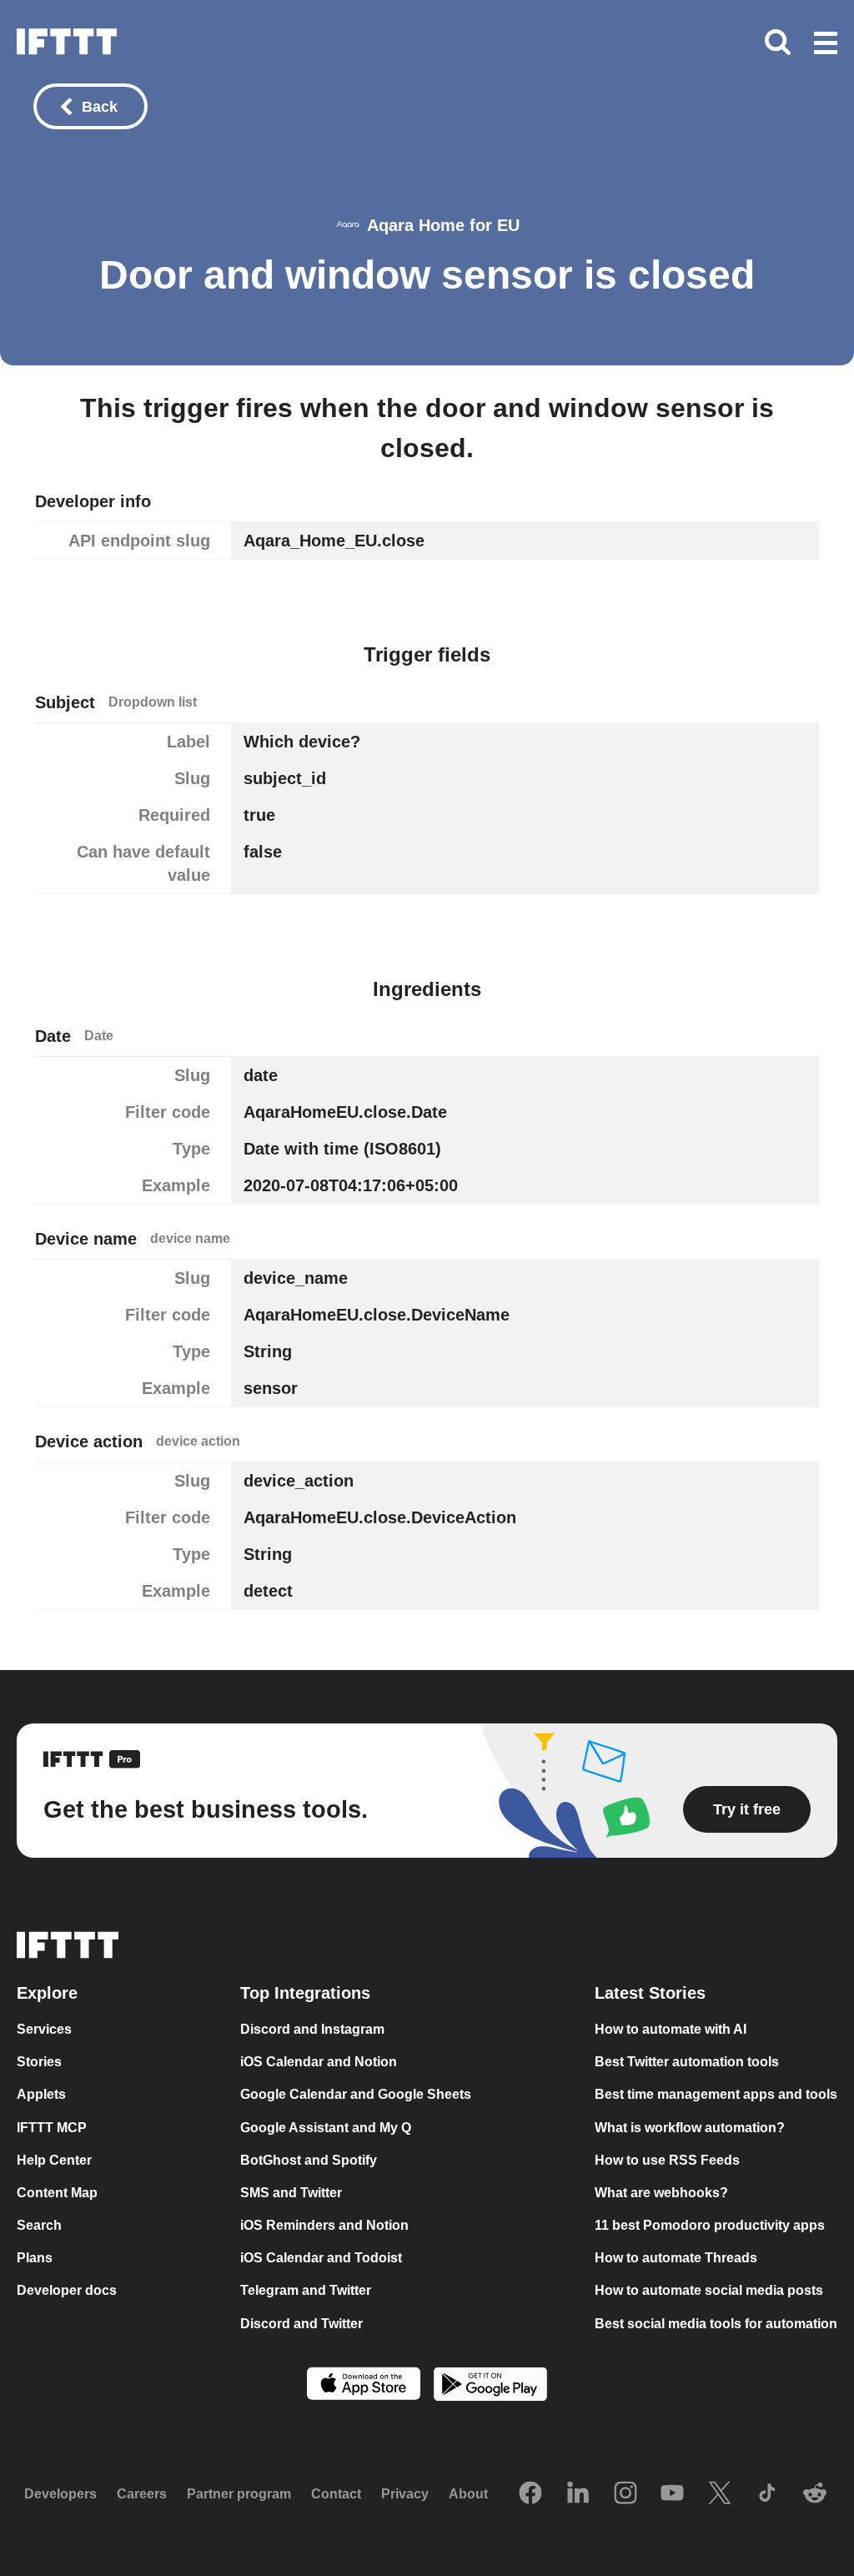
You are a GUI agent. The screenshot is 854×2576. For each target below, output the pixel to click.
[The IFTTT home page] (67, 42)
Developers (60, 2494)
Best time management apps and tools (716, 2094)
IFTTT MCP (52, 2128)
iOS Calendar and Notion (319, 2062)
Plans (35, 2258)
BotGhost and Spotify (309, 2160)
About (468, 2494)
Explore (47, 1993)
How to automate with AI (671, 2029)
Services (44, 2029)
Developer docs (67, 2290)
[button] (826, 44)
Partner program (239, 2494)
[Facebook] (530, 2494)
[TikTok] (767, 2494)
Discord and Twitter (301, 2324)
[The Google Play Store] (490, 2386)
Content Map (57, 2193)
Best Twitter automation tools (687, 2062)
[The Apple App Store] (364, 2385)
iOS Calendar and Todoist (321, 2258)
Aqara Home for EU (443, 225)
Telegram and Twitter (306, 2290)
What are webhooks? (661, 2193)
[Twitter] (720, 2494)
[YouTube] (672, 2494)
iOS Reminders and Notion (324, 2225)
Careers (142, 2494)
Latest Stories (650, 1993)
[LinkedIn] (578, 2494)
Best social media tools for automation (716, 2324)
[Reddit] (815, 2494)
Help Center (54, 2160)
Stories (39, 2062)
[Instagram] (625, 2494)
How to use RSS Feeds (667, 2160)
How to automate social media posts (709, 2290)
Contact (336, 2494)
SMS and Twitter (291, 2193)
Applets (41, 2094)
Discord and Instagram (312, 2029)
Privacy (405, 2494)
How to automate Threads (676, 2258)
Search (39, 2225)
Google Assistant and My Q (326, 2128)
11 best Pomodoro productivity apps (710, 2225)
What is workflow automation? (690, 2128)
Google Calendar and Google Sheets (356, 2094)
